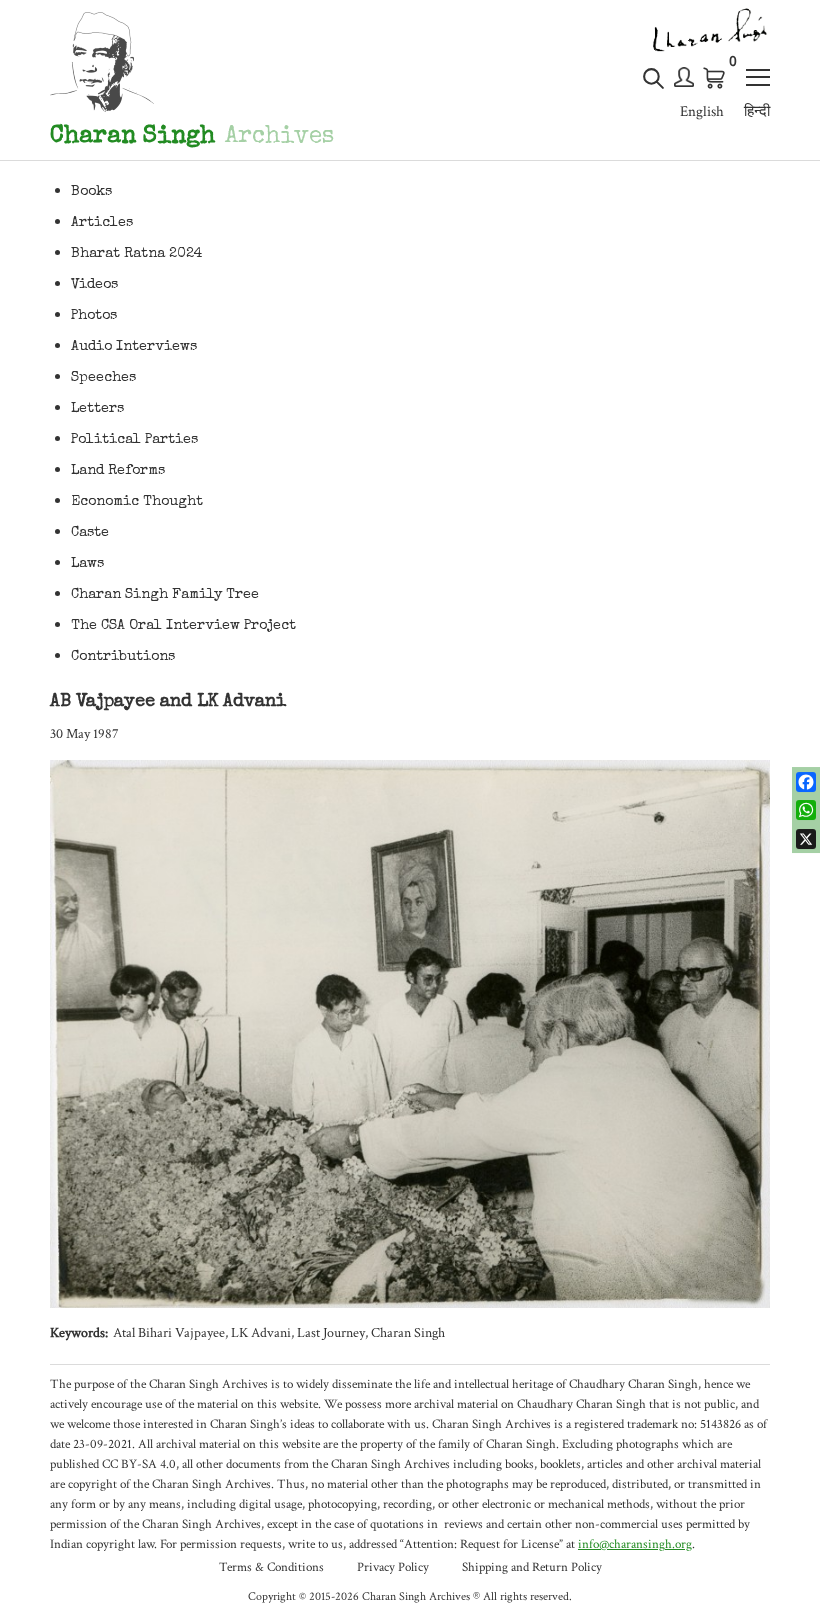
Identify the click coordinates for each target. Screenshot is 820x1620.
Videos (94, 285)
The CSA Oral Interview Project (183, 626)
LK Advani (261, 1333)
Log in (684, 77)
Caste (90, 533)
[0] (715, 78)
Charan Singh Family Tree (165, 595)
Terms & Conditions (271, 1567)
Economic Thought (137, 502)
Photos (94, 316)
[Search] (653, 86)
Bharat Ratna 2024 (137, 254)
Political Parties (134, 440)
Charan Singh (408, 1333)
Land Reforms (118, 471)
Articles (102, 223)
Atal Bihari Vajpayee (169, 1333)
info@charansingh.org (635, 1544)
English (702, 111)
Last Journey (331, 1333)
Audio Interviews (134, 347)
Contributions (123, 657)
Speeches (103, 378)
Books (91, 192)
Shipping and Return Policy (532, 1567)
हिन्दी (757, 111)
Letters (97, 409)
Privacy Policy (393, 1567)
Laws (87, 564)
